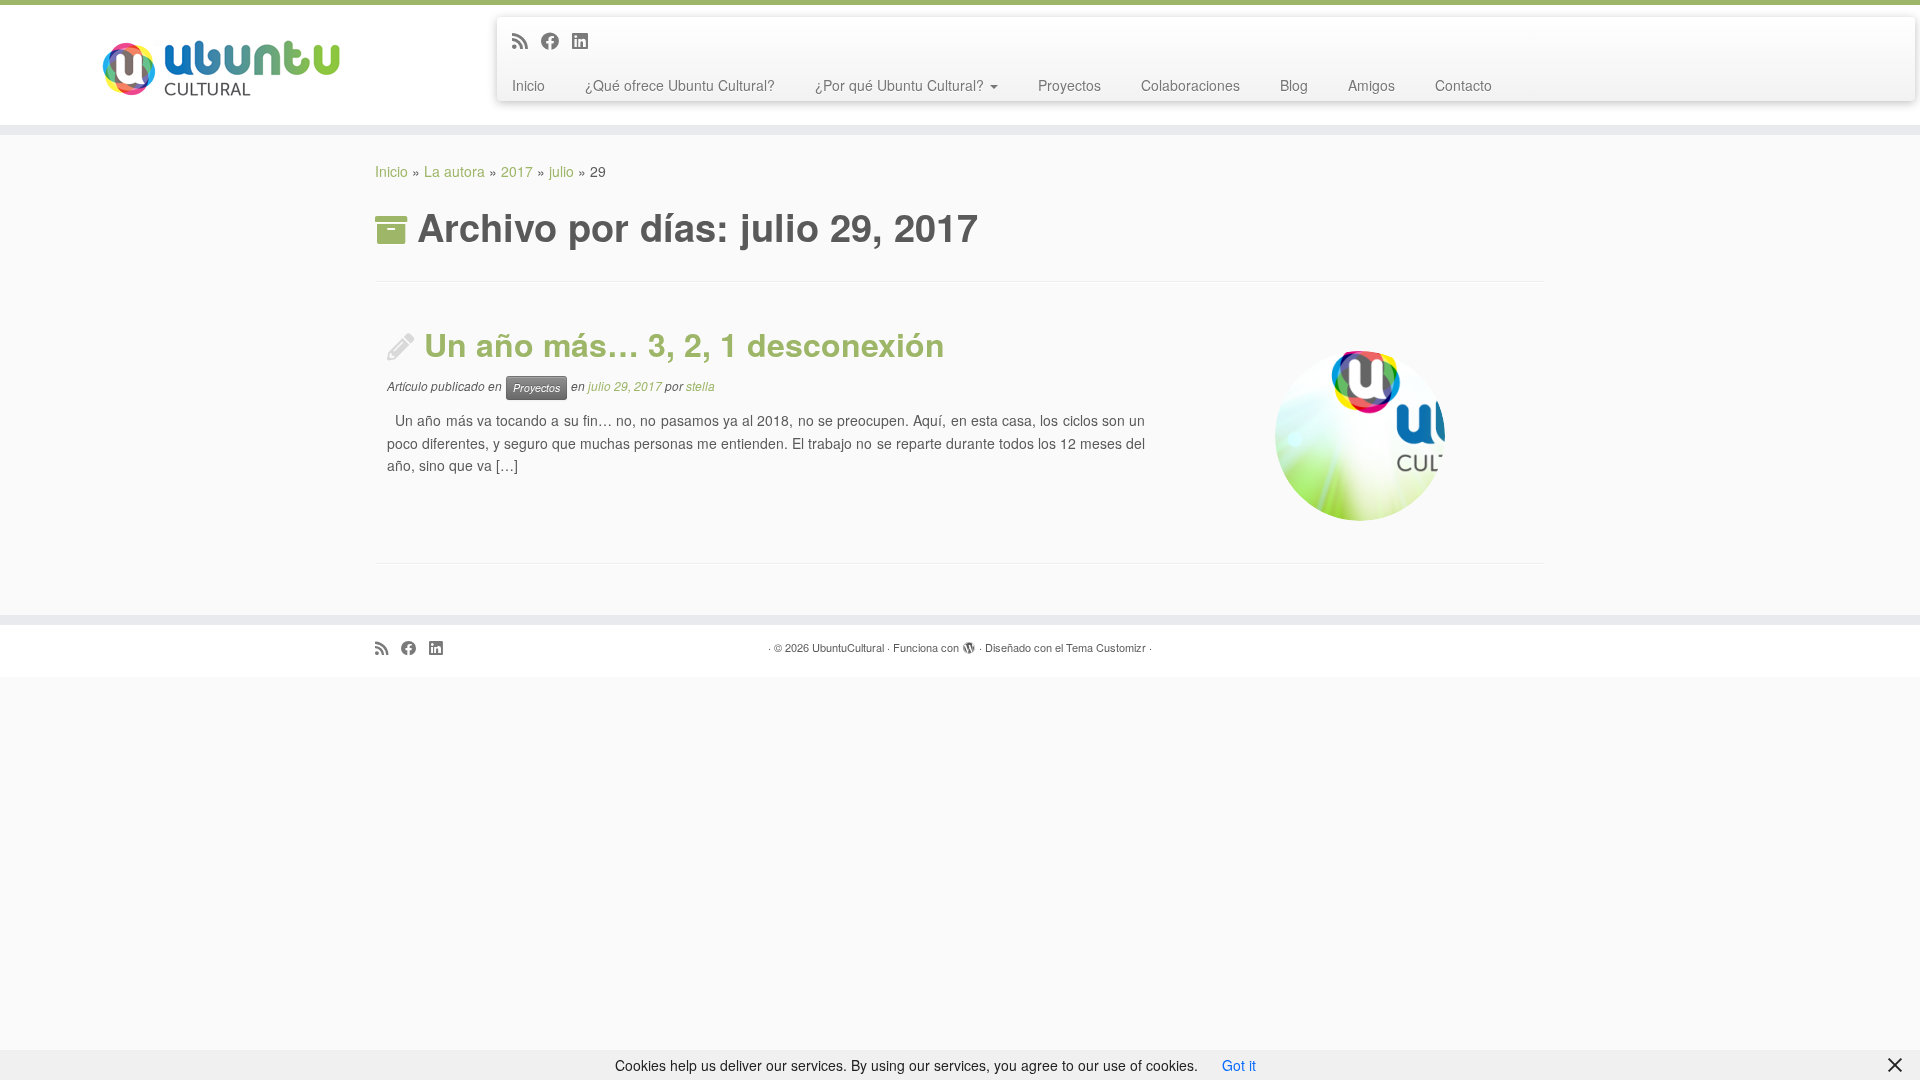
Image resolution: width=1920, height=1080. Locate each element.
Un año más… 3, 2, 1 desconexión (684, 344)
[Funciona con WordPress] (969, 643)
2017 (517, 171)
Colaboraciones (1190, 85)
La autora (454, 171)
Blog (1294, 85)
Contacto (1463, 85)
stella (700, 386)
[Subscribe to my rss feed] (526, 40)
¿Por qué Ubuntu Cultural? (901, 85)
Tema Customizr (1106, 647)
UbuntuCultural (848, 647)
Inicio (528, 85)
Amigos (1371, 85)
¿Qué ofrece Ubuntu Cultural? (680, 85)
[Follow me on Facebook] (556, 40)
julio (561, 171)
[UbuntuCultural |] (221, 65)
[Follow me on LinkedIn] (586, 40)
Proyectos (1069, 85)
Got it (1239, 1065)
